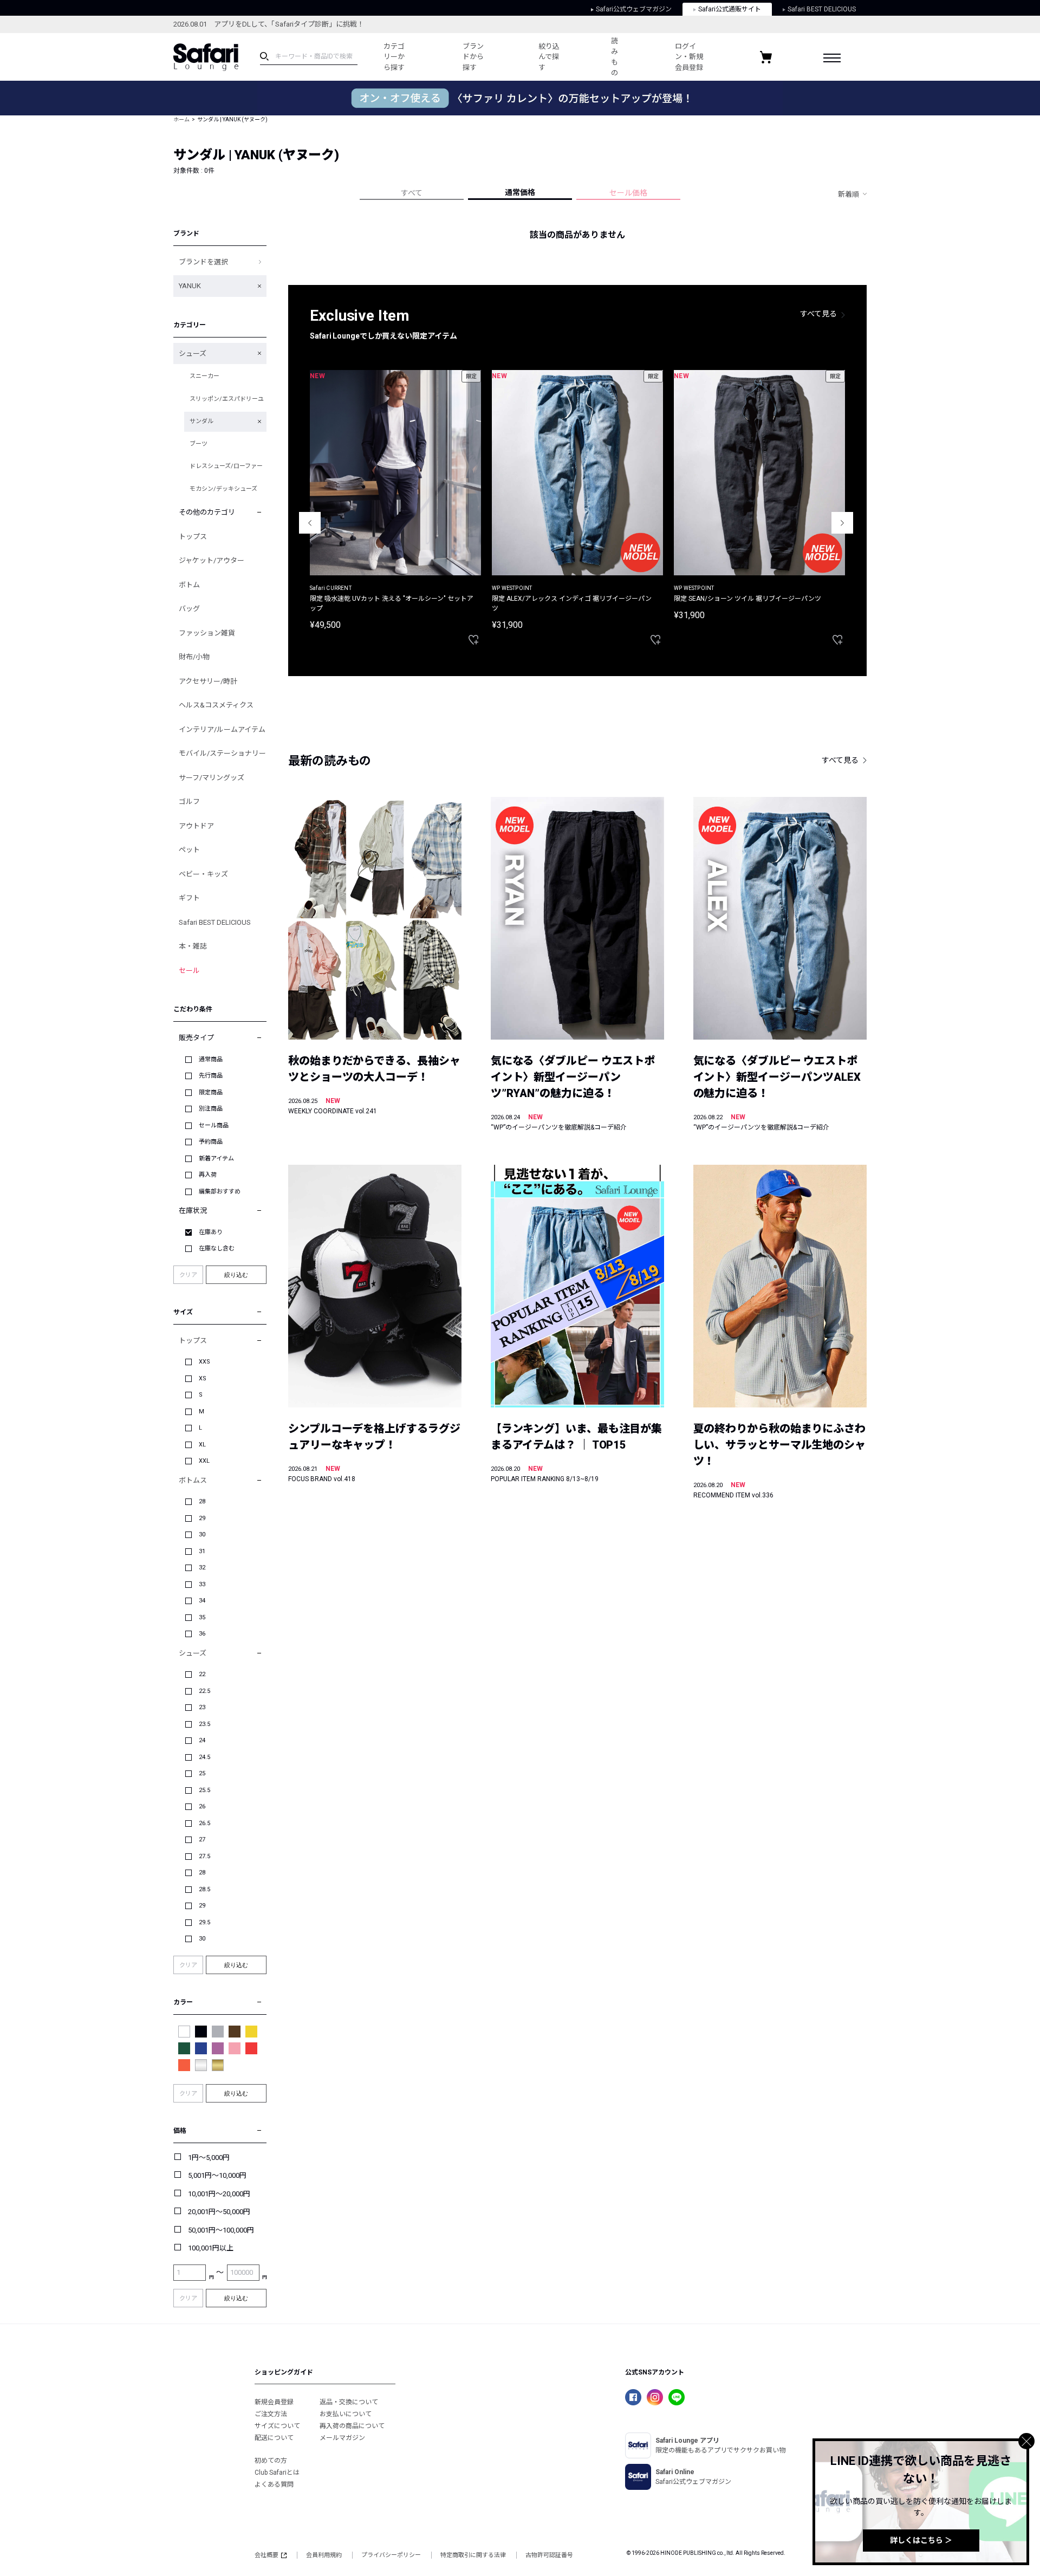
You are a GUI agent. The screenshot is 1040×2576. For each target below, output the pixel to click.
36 (202, 1634)
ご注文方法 (271, 2414)
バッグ (189, 609)
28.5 (204, 1889)
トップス (193, 537)
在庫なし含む (217, 1248)
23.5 (204, 1724)
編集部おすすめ (220, 1192)
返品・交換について (349, 2402)
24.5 (204, 1757)
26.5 (204, 1823)
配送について (274, 2438)
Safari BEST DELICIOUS (822, 9)
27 (202, 1839)
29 (202, 1518)
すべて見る (818, 314)
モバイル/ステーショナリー (222, 753)
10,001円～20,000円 (219, 2194)
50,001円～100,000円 (221, 2230)
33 (202, 1584)
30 (202, 1534)
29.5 (204, 1922)
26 (202, 1806)
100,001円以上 (211, 2248)
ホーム (181, 119)
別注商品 (211, 1109)
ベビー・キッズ (203, 874)
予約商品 (211, 1142)
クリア (188, 1275)
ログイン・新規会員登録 (689, 57)
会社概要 (266, 2555)
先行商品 (211, 1076)
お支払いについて (346, 2414)
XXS (204, 1362)
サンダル (201, 421)
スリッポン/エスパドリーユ (227, 399)
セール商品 (214, 1125)
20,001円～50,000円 (219, 2212)
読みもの (615, 57)
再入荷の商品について (352, 2426)
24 (202, 1740)
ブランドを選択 (203, 262)
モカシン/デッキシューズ (223, 489)
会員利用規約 (324, 2555)
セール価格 (628, 193)
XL (202, 1445)
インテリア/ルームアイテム (222, 729)
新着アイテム (216, 1159)
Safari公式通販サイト (730, 9)
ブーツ (199, 444)
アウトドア (196, 826)
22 (202, 1674)
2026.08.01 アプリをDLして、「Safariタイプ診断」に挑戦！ (269, 24)
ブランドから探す (473, 57)
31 (202, 1551)
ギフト (189, 898)
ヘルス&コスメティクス (216, 705)
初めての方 (271, 2461)
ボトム (189, 585)
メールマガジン (342, 2438)
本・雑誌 (193, 946)
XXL (204, 1461)
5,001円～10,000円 (217, 2175)
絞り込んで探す (549, 57)
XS (203, 1378)
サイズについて (277, 2426)
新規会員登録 (274, 2402)
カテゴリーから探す (394, 57)
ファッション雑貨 (207, 633)
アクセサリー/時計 (208, 681)
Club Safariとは (277, 2473)
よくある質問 (274, 2484)
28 (202, 1501)
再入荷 (208, 1175)
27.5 (204, 1856)
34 (202, 1601)
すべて (412, 193)
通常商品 (211, 1059)
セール (189, 971)
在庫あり (211, 1232)
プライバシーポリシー (391, 2555)
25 (202, 1773)
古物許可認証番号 (549, 2555)
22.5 (204, 1691)
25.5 (204, 1790)
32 (202, 1568)
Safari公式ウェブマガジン (634, 9)
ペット (189, 850)
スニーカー (204, 376)
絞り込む (236, 1275)
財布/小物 (194, 657)
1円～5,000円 (209, 2158)
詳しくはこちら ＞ (921, 2540)
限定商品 (211, 1092)
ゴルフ (189, 802)
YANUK (190, 286)
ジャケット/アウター (212, 560)
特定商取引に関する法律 (473, 2555)
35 (202, 1617)
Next (842, 523)
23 (202, 1707)
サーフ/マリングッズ (212, 778)
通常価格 (520, 192)
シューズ (193, 353)
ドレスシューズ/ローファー (226, 466)
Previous (310, 523)
